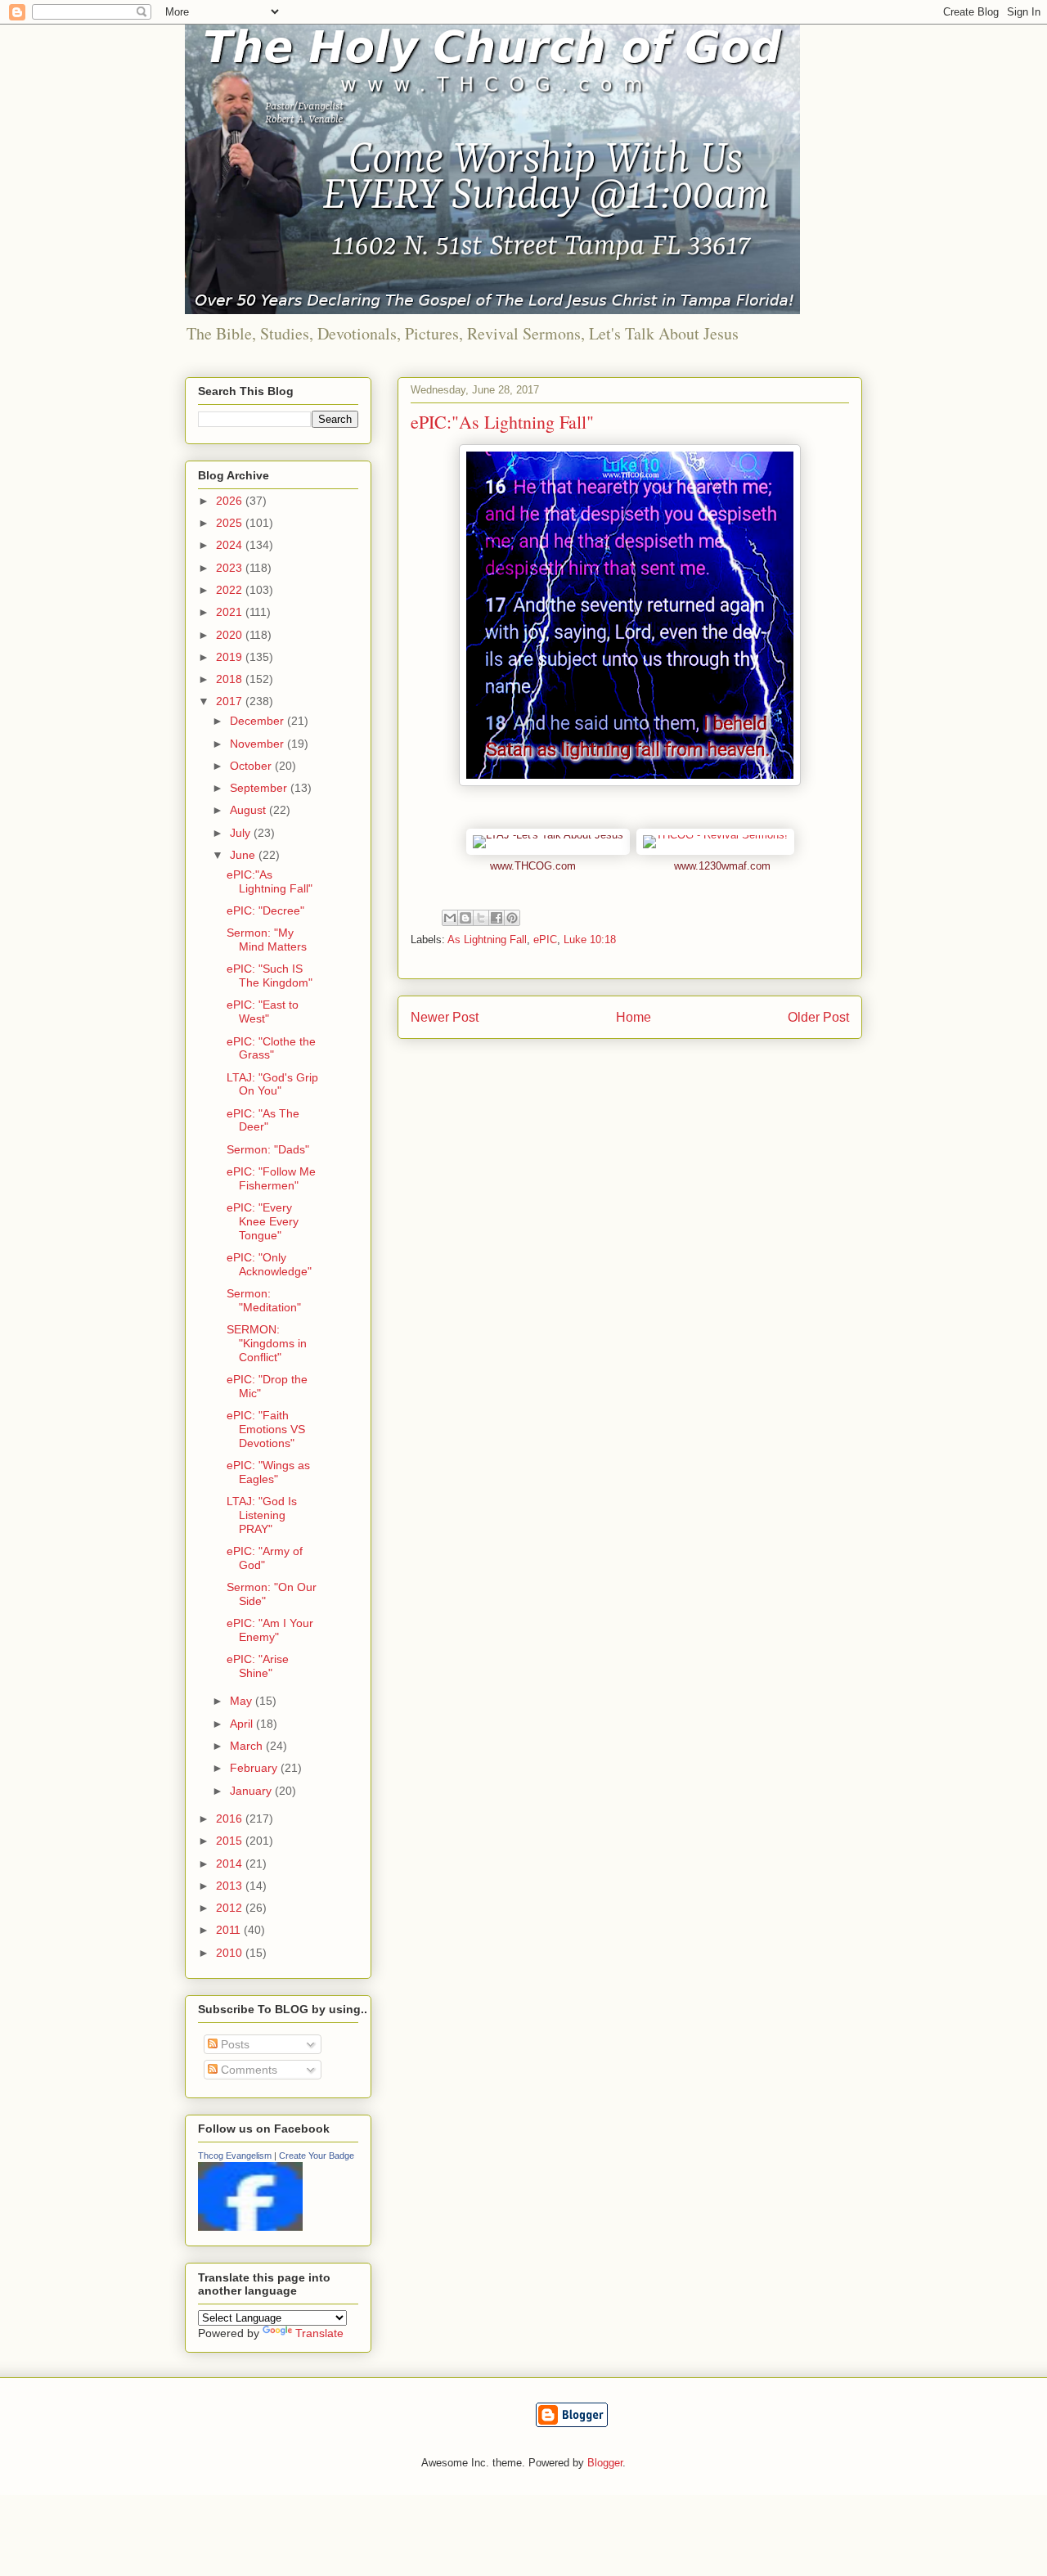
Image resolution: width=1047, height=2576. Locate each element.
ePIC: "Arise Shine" (258, 1666)
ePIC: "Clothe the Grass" (271, 1048)
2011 (230, 1930)
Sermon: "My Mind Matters (267, 940)
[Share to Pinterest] (512, 918)
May (243, 1701)
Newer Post (445, 1017)
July (242, 833)
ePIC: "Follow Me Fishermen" (271, 1178)
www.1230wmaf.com (722, 866)
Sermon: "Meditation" (264, 1300)
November (258, 744)
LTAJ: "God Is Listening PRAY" (262, 1515)
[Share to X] (481, 918)
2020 (231, 635)
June (244, 855)
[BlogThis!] (465, 918)
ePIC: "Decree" (265, 910)
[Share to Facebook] (497, 918)
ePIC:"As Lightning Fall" (270, 881)
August (249, 810)
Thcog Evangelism (235, 2156)
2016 (231, 1818)
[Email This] (450, 918)
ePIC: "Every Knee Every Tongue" (263, 1221)
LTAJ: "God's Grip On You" (272, 1084)
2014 (231, 1863)
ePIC (545, 940)
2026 (231, 501)
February (255, 1768)
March (248, 1746)
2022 (231, 590)
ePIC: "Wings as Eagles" (268, 1472)
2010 (231, 1953)
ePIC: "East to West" (263, 1012)
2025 (231, 523)
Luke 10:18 (590, 940)
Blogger (605, 2463)
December (258, 721)
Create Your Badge (317, 2156)
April (243, 1724)
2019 (231, 657)
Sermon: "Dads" (268, 1149)
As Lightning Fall (487, 940)
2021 (231, 612)
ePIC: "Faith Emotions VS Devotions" (266, 1429)
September (260, 788)
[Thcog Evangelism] (250, 2227)
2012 (231, 1908)
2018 (231, 679)
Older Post (818, 1017)
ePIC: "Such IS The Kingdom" (270, 976)
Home (634, 1017)
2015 (231, 1841)
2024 (231, 545)
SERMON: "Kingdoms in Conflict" (267, 1343)
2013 (231, 1886)
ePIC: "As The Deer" (263, 1120)
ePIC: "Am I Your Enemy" (270, 1630)
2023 (231, 568)
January (252, 1791)
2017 (231, 701)
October (252, 766)
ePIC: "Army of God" (265, 1558)
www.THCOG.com (533, 866)
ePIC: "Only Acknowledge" (269, 1264)
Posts (234, 2044)
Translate (319, 2333)
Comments (247, 2070)
